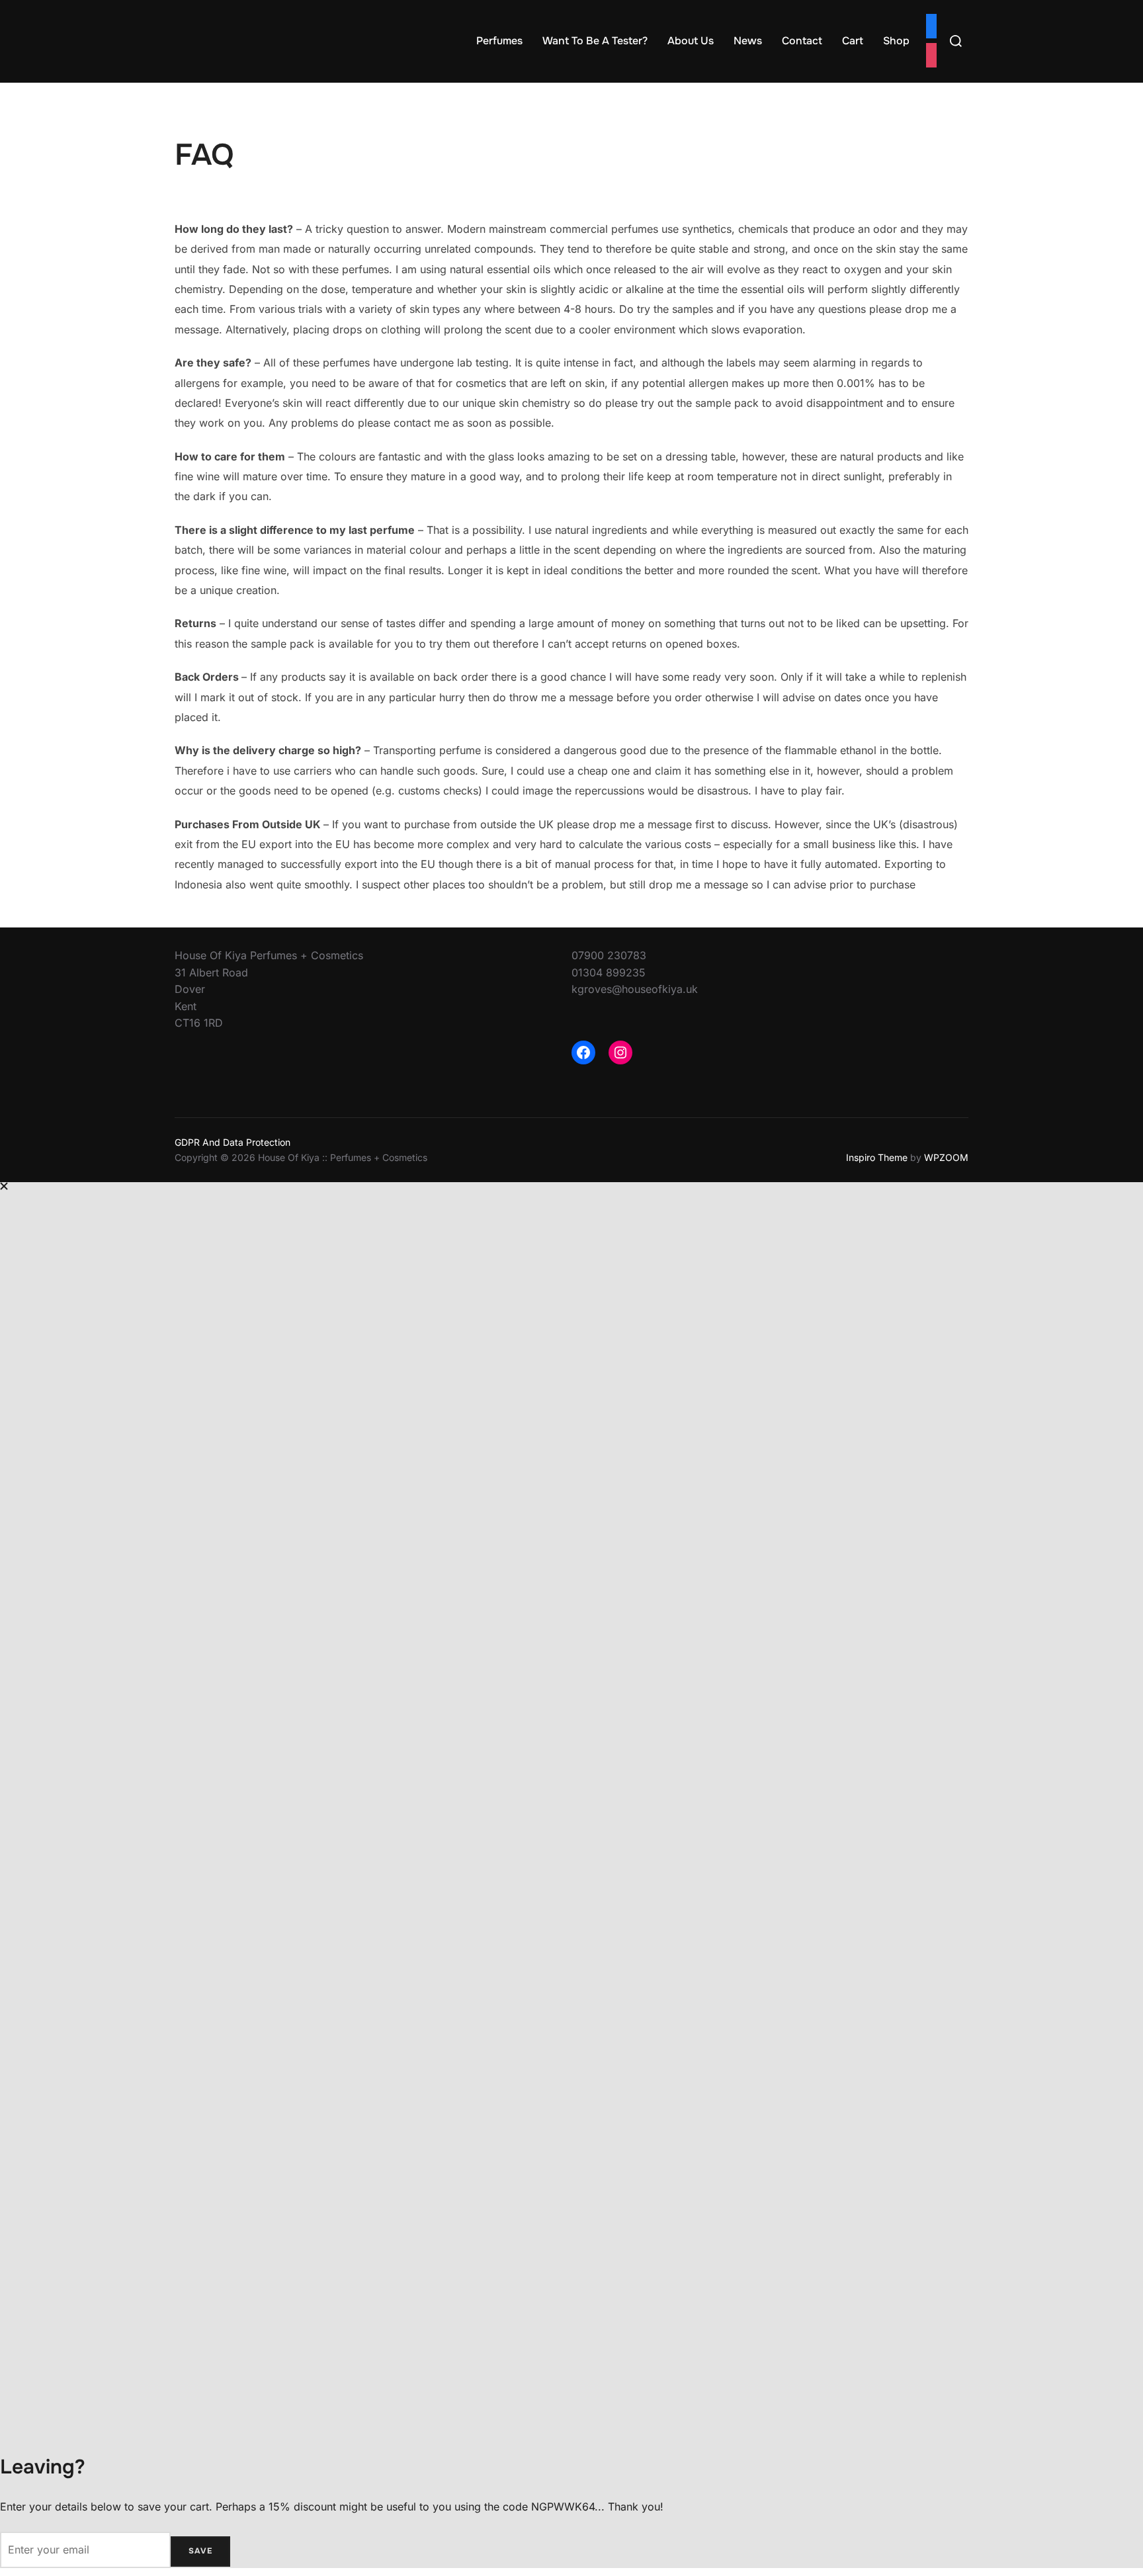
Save (200, 2551)
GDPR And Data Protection (233, 1142)
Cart (853, 41)
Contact (802, 41)
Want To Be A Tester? (595, 41)
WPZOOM (946, 1157)
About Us (691, 41)
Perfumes (499, 41)
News (748, 41)
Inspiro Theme (877, 1157)
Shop (896, 41)
